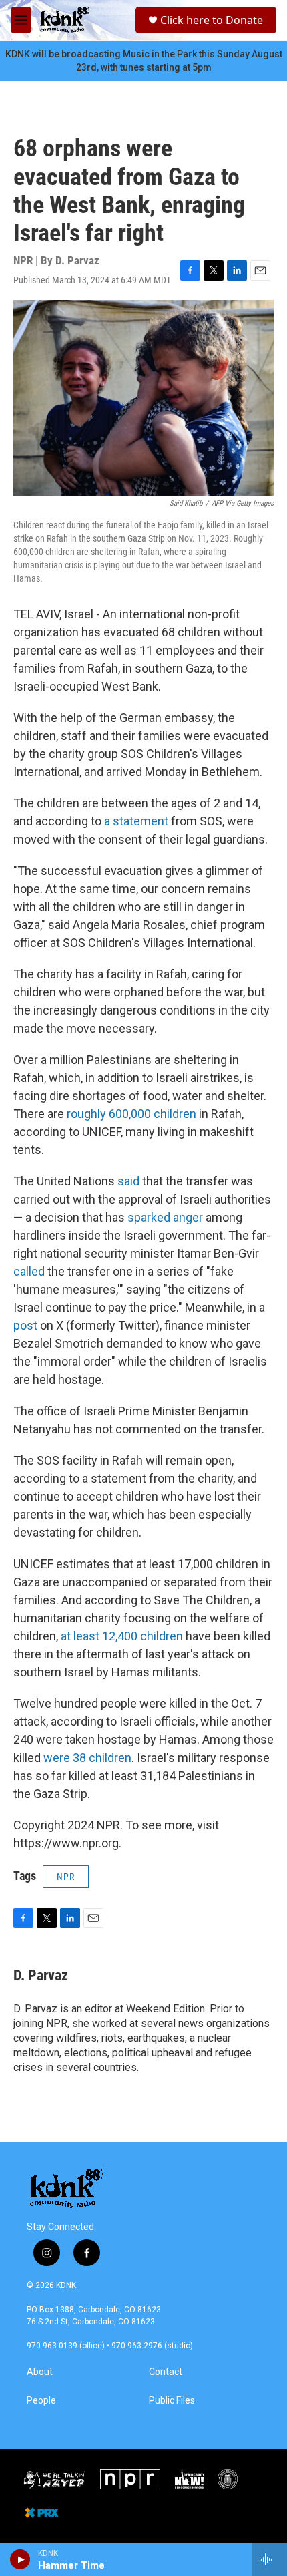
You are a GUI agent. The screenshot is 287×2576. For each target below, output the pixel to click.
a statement (137, 821)
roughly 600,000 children (131, 1114)
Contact (166, 2372)
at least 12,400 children (122, 1636)
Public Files (172, 2401)
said (128, 1181)
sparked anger (167, 1217)
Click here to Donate (212, 20)
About (40, 2372)
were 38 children (87, 1758)
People (41, 2401)
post (25, 1325)
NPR (66, 1877)
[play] (20, 2559)
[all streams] (269, 2559)
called (30, 1271)
